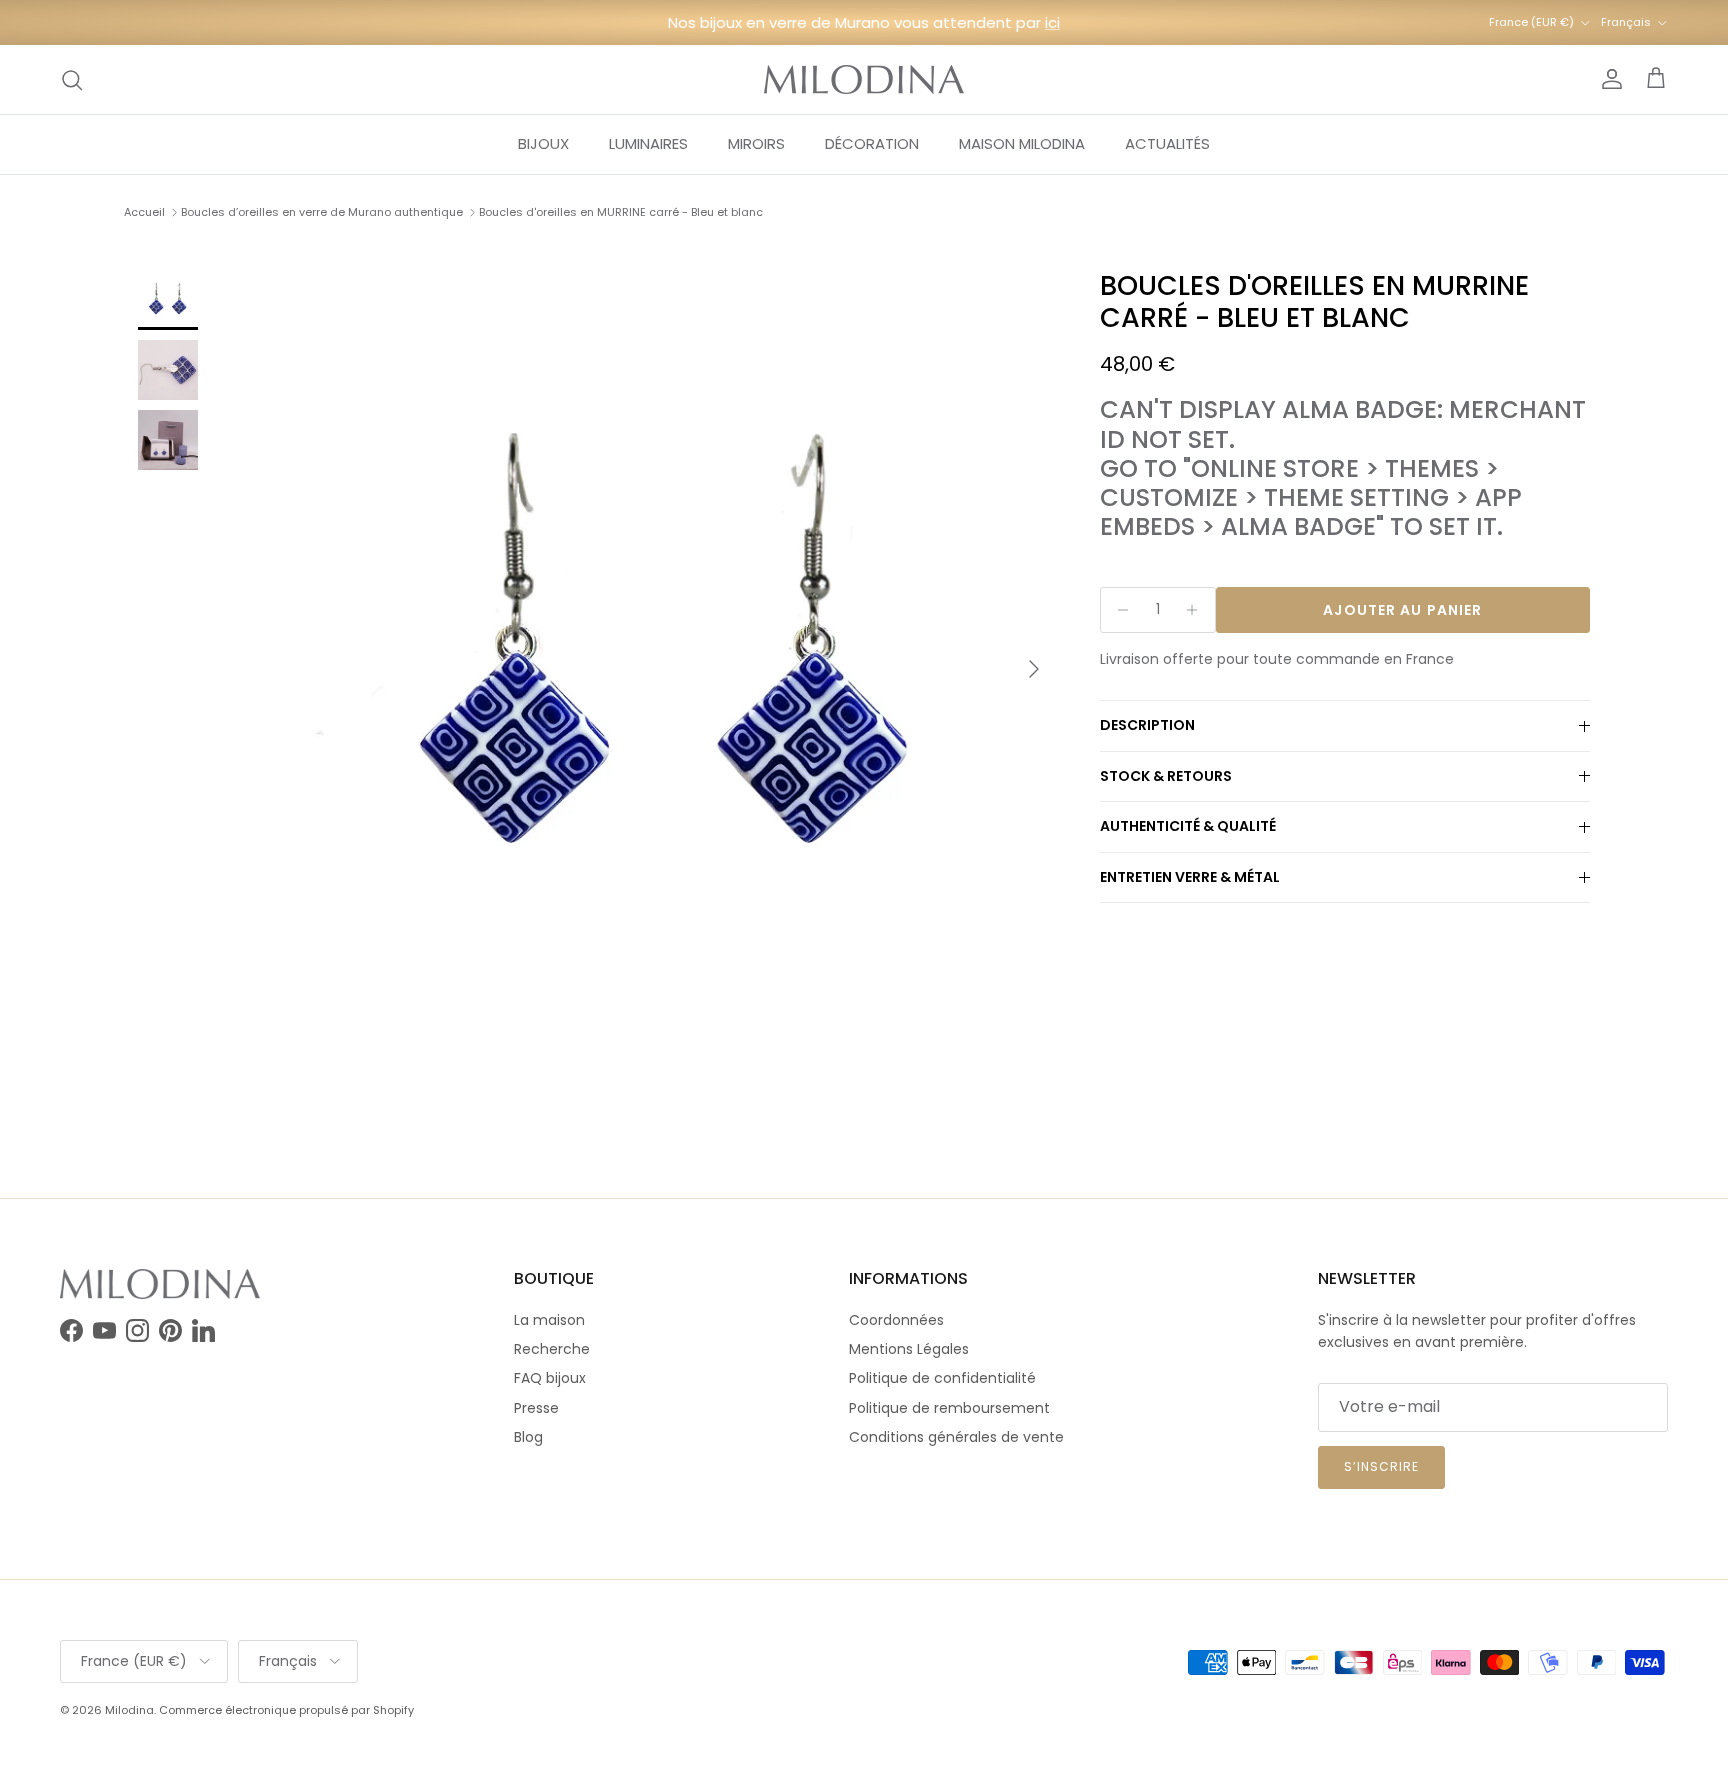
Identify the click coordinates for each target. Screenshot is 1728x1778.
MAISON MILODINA (1022, 143)
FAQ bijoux (550, 1378)
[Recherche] (72, 80)
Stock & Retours (1166, 776)
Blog (528, 1437)
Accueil (144, 212)
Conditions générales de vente (956, 1437)
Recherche (552, 1349)
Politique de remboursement (949, 1408)
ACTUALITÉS (1167, 143)
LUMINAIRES (648, 143)
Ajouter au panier (1402, 610)
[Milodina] (864, 79)
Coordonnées (896, 1320)
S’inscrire (1381, 1466)
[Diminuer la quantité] (1118, 610)
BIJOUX (543, 143)
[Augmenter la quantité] (1197, 610)
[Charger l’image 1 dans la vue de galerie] (667, 659)
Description (1147, 726)
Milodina (129, 1710)
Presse (536, 1408)
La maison (549, 1320)
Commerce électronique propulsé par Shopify (286, 1710)
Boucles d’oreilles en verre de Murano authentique (322, 212)
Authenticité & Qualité (1188, 827)
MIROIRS (756, 143)
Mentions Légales (909, 1349)
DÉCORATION (872, 143)
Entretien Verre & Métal (1190, 878)
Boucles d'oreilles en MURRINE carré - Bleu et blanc (621, 212)
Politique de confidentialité (942, 1378)
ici (1052, 22)
